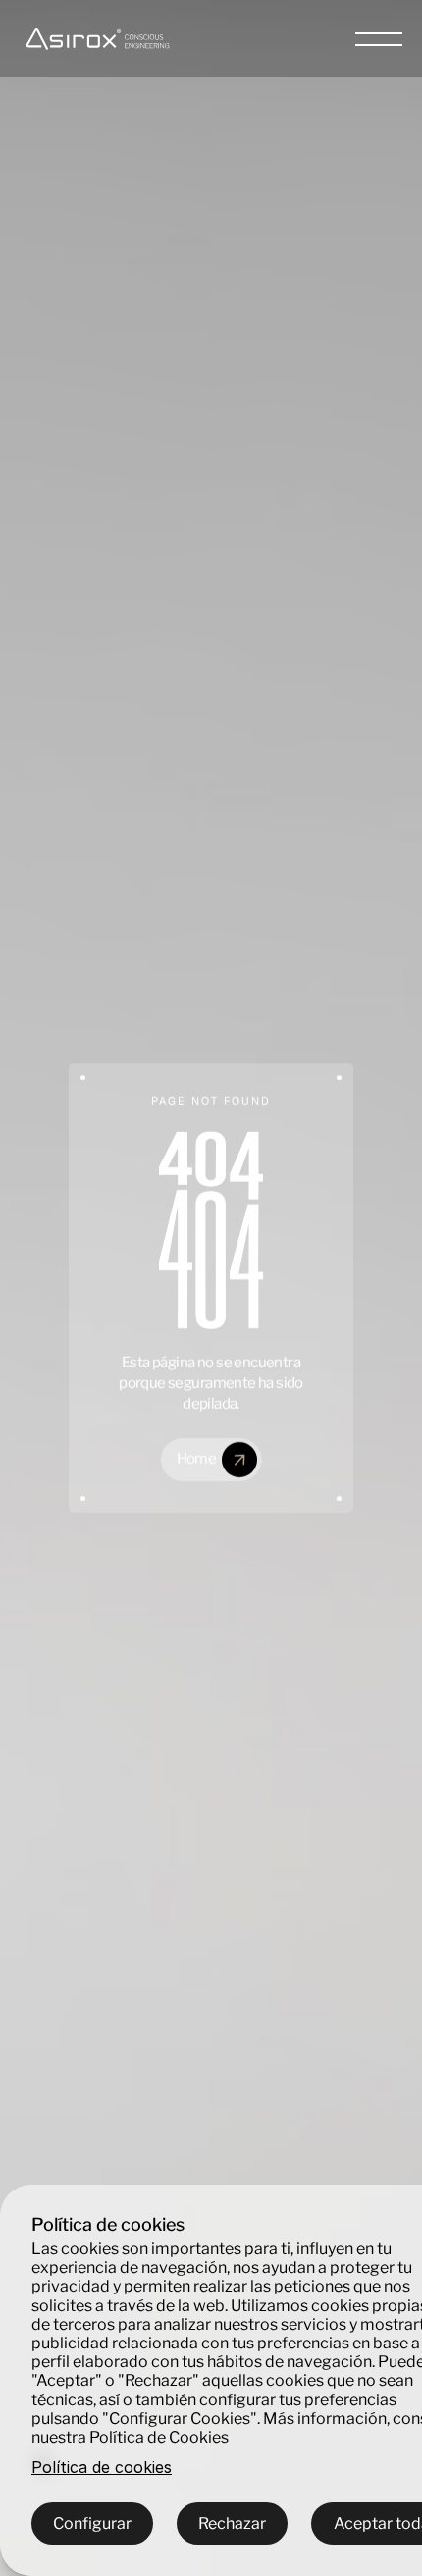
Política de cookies (102, 2468)
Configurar (92, 2524)
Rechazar (232, 2524)
